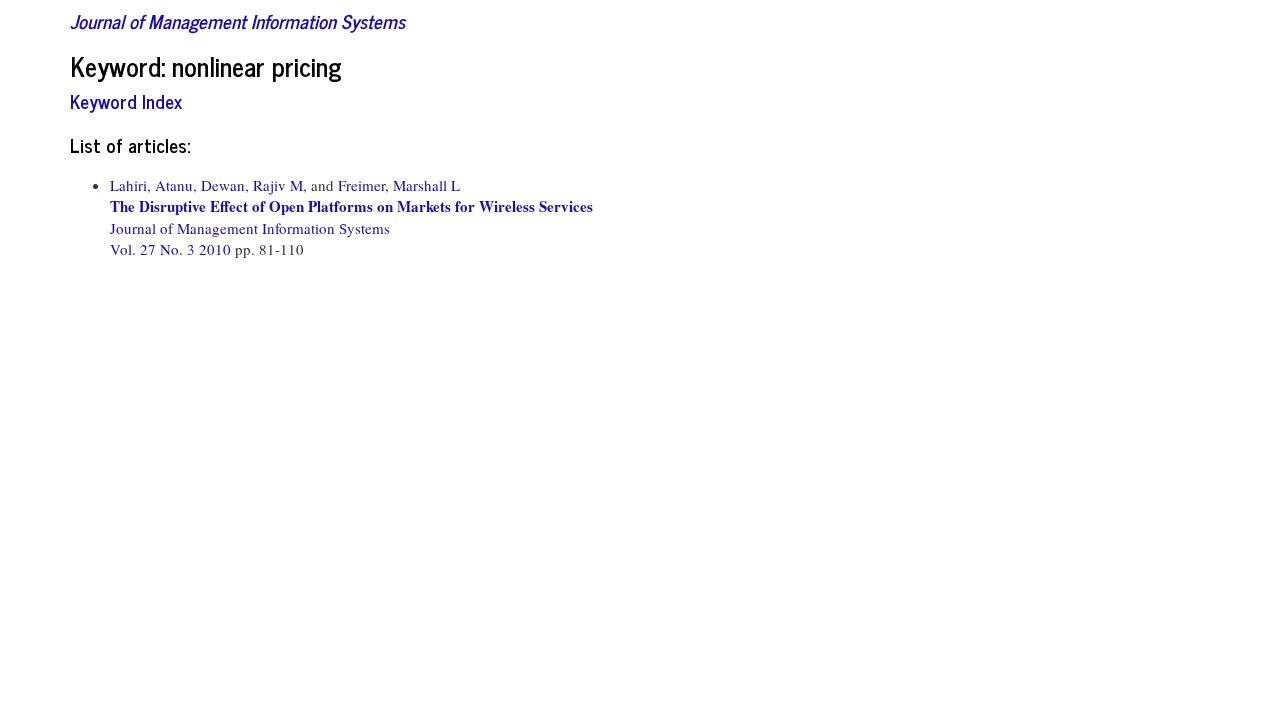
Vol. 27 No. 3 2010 (172, 249)
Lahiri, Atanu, (153, 185)
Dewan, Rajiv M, (254, 185)
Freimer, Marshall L (399, 185)
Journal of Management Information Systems (237, 20)
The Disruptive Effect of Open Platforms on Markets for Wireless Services (351, 206)
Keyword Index (126, 100)
